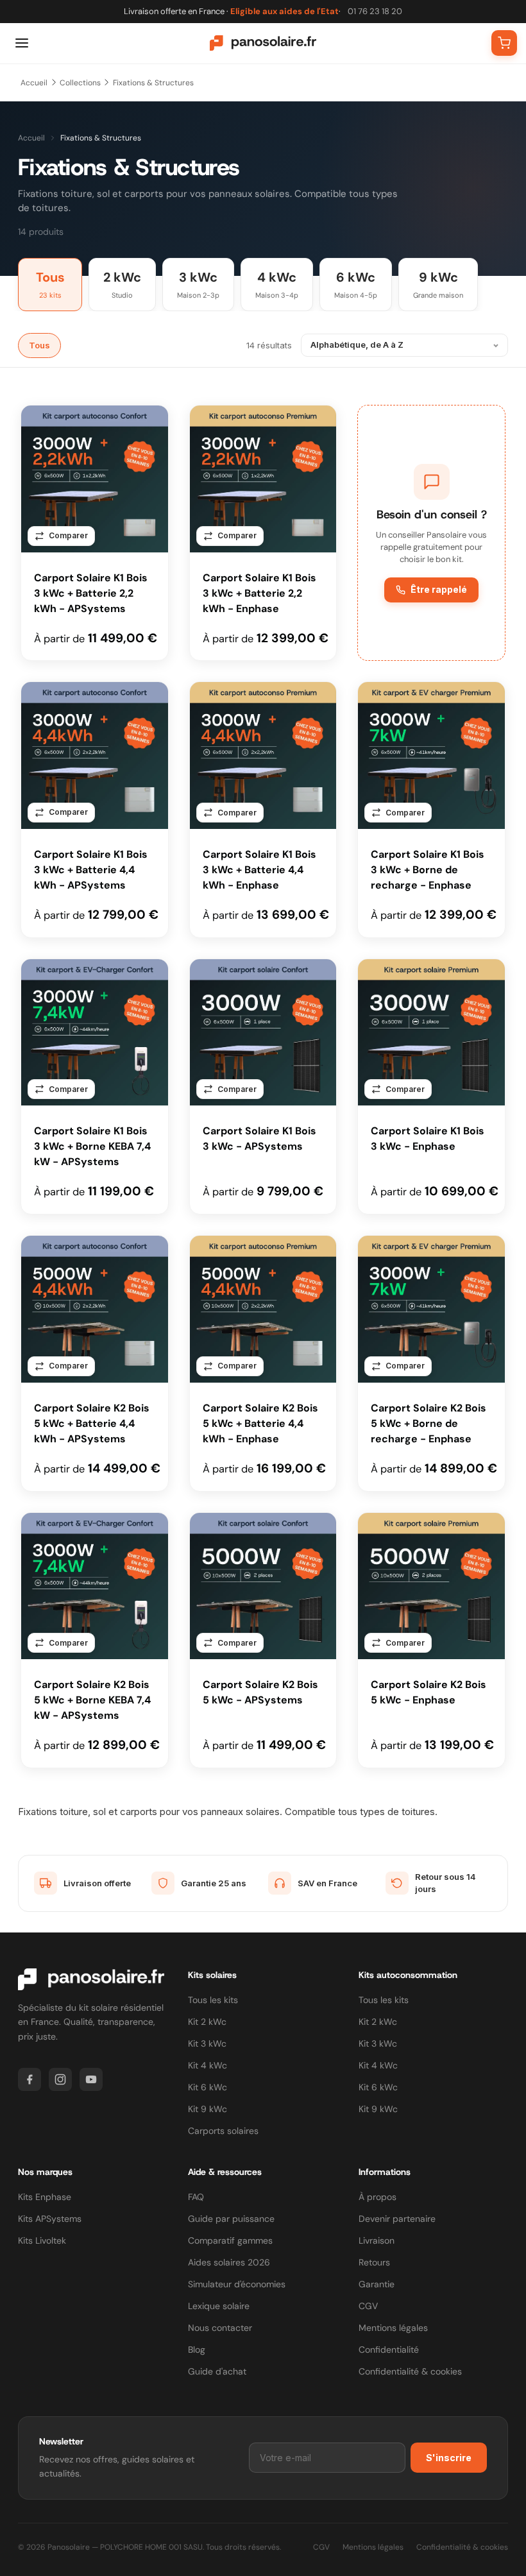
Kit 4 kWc (208, 2065)
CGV (368, 2306)
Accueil (34, 83)
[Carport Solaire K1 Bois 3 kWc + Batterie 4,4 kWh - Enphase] (263, 755)
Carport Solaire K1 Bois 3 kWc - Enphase (428, 1139)
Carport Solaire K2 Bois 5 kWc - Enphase (428, 1692)
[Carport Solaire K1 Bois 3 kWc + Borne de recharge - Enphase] (431, 755)
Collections (80, 83)
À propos (378, 2197)
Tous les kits (213, 2000)
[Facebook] (30, 2079)
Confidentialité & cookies (410, 2371)
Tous (39, 345)
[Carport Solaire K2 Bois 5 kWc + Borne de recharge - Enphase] (431, 1309)
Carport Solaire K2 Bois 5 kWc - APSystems (260, 1692)
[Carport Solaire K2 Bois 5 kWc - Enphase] (431, 1586)
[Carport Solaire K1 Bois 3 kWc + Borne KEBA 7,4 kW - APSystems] (95, 1033)
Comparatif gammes (230, 2240)
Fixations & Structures (153, 83)
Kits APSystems (50, 2219)
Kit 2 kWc (207, 2022)
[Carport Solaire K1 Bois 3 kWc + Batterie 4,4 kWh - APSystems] (95, 755)
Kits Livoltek (42, 2240)
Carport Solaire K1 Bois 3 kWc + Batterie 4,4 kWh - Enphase (259, 870)
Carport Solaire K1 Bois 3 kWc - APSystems (259, 1139)
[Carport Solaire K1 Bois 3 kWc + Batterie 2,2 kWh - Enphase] (263, 479)
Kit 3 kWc (207, 2043)
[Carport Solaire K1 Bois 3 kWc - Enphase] (431, 1033)
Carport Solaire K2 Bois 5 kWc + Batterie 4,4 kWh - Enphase (260, 1423)
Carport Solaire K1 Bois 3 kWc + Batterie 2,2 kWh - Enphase (259, 593)
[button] (431, 533)
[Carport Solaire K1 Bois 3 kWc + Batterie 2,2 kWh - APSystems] (95, 479)
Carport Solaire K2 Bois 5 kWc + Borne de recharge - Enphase (428, 1423)
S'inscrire (449, 2458)
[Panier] (504, 43)
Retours (374, 2262)
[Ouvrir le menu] (22, 43)
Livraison (377, 2240)
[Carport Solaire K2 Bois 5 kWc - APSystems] (263, 1586)
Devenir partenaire (397, 2219)
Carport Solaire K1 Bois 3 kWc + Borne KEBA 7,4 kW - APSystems (92, 1146)
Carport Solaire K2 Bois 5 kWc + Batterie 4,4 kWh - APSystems (92, 1423)
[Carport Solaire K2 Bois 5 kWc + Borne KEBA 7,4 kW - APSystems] (95, 1586)
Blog (197, 2350)
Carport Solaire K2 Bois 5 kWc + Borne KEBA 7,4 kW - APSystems (92, 1700)
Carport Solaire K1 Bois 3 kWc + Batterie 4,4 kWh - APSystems (91, 870)
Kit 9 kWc (208, 2109)
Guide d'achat (217, 2371)
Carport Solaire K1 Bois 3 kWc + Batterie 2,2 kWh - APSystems (91, 593)
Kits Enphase (45, 2197)
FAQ (196, 2197)
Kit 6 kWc (208, 2087)
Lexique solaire (219, 2306)
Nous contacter (220, 2328)
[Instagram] (60, 2079)
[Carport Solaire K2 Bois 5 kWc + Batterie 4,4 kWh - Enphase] (263, 1309)
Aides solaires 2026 (229, 2262)
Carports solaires (223, 2131)
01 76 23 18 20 (375, 11)
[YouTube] (91, 2079)
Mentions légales (393, 2328)
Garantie (377, 2284)
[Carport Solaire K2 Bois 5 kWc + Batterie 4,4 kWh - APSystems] (95, 1309)
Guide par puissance (231, 2219)
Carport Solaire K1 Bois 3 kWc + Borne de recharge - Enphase (428, 870)
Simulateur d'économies (237, 2284)
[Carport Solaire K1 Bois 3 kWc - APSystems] (263, 1033)
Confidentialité (389, 2350)
